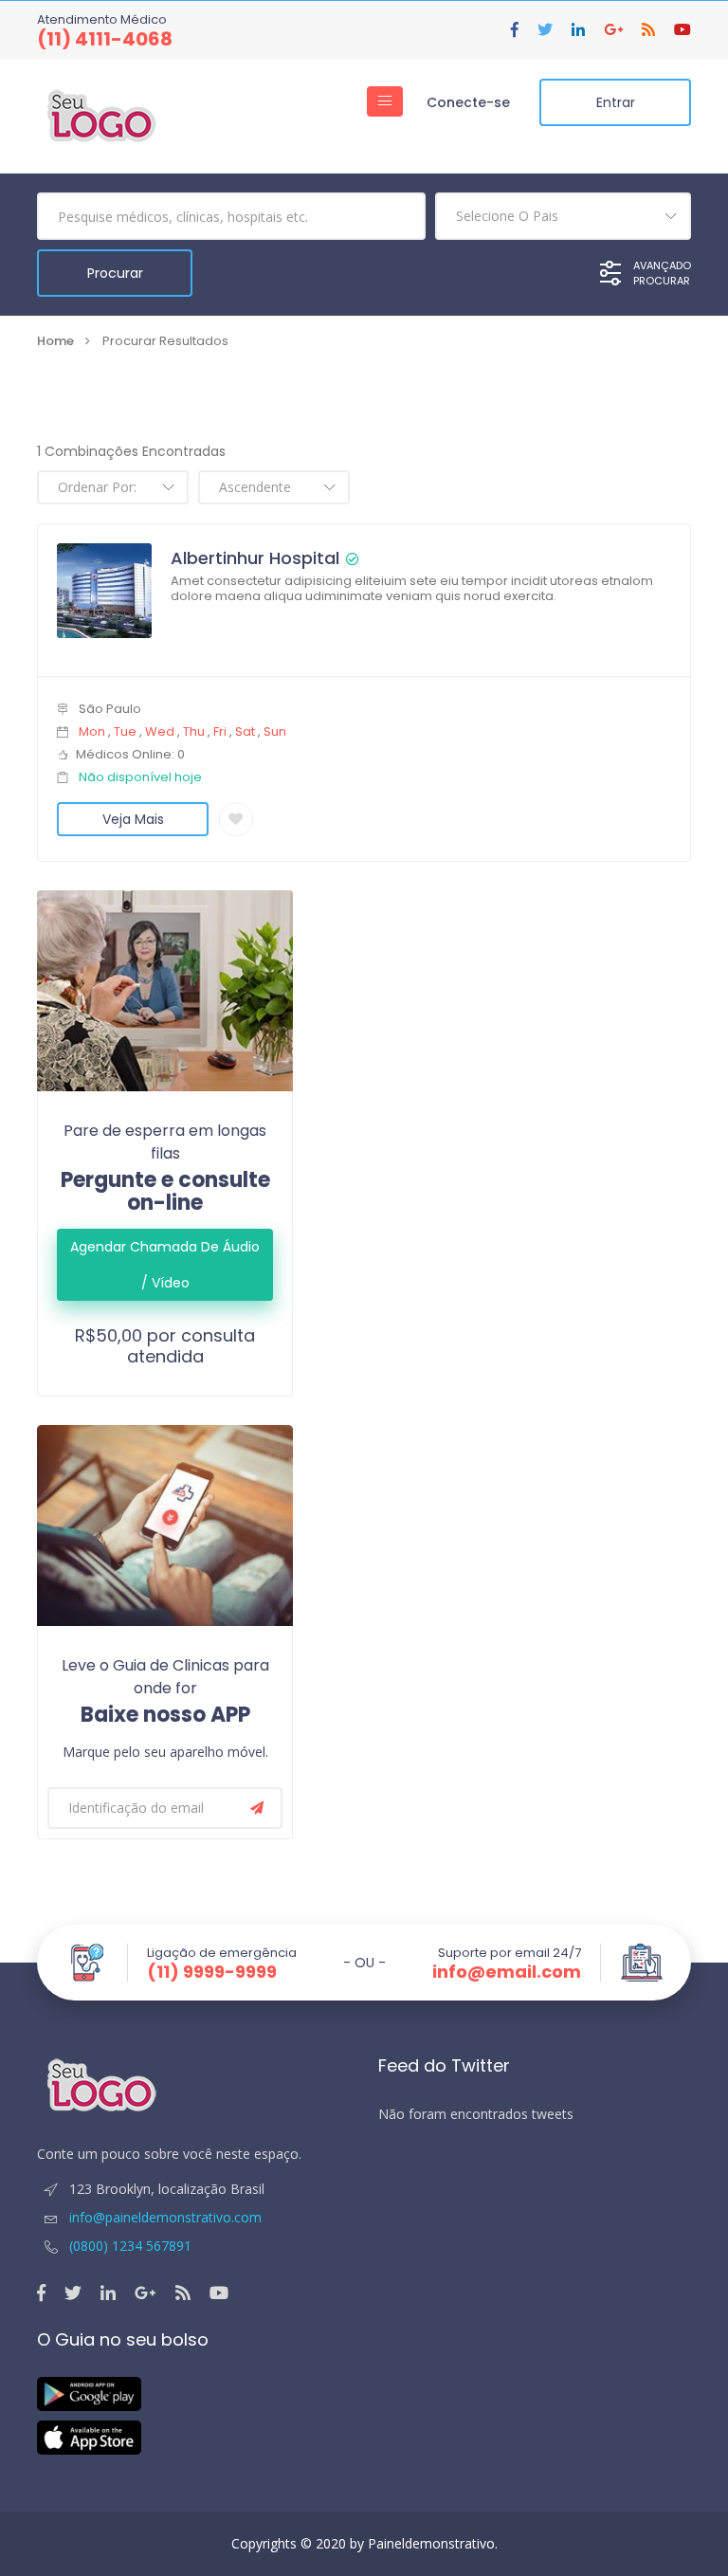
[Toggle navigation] (385, 101)
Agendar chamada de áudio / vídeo (165, 1265)
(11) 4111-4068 (105, 39)
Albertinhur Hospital (255, 558)
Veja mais (133, 819)
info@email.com (507, 1972)
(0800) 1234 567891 (130, 2246)
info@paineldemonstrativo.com (164, 2217)
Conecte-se (468, 102)
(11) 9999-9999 (212, 1972)
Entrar (616, 102)
